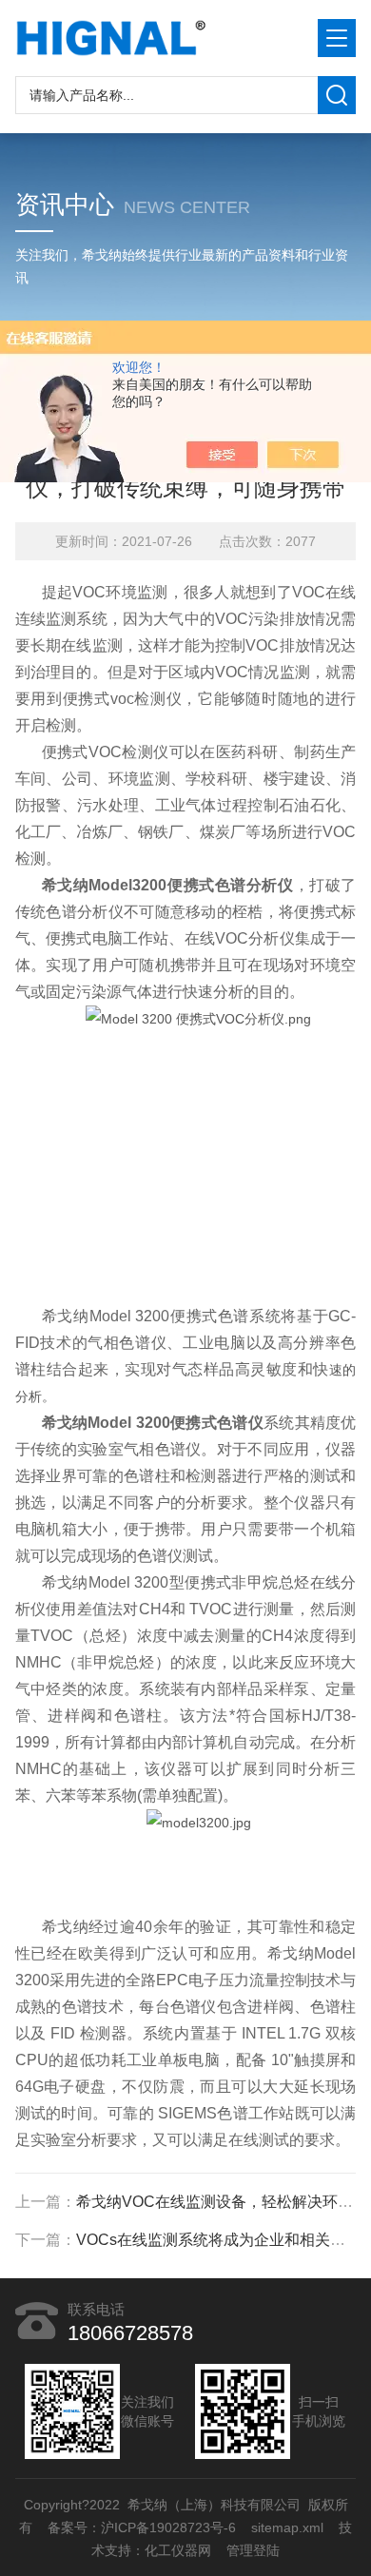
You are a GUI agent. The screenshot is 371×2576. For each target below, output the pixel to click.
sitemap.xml (287, 2527)
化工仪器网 (178, 2550)
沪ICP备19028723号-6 (168, 2527)
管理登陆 (253, 2550)
